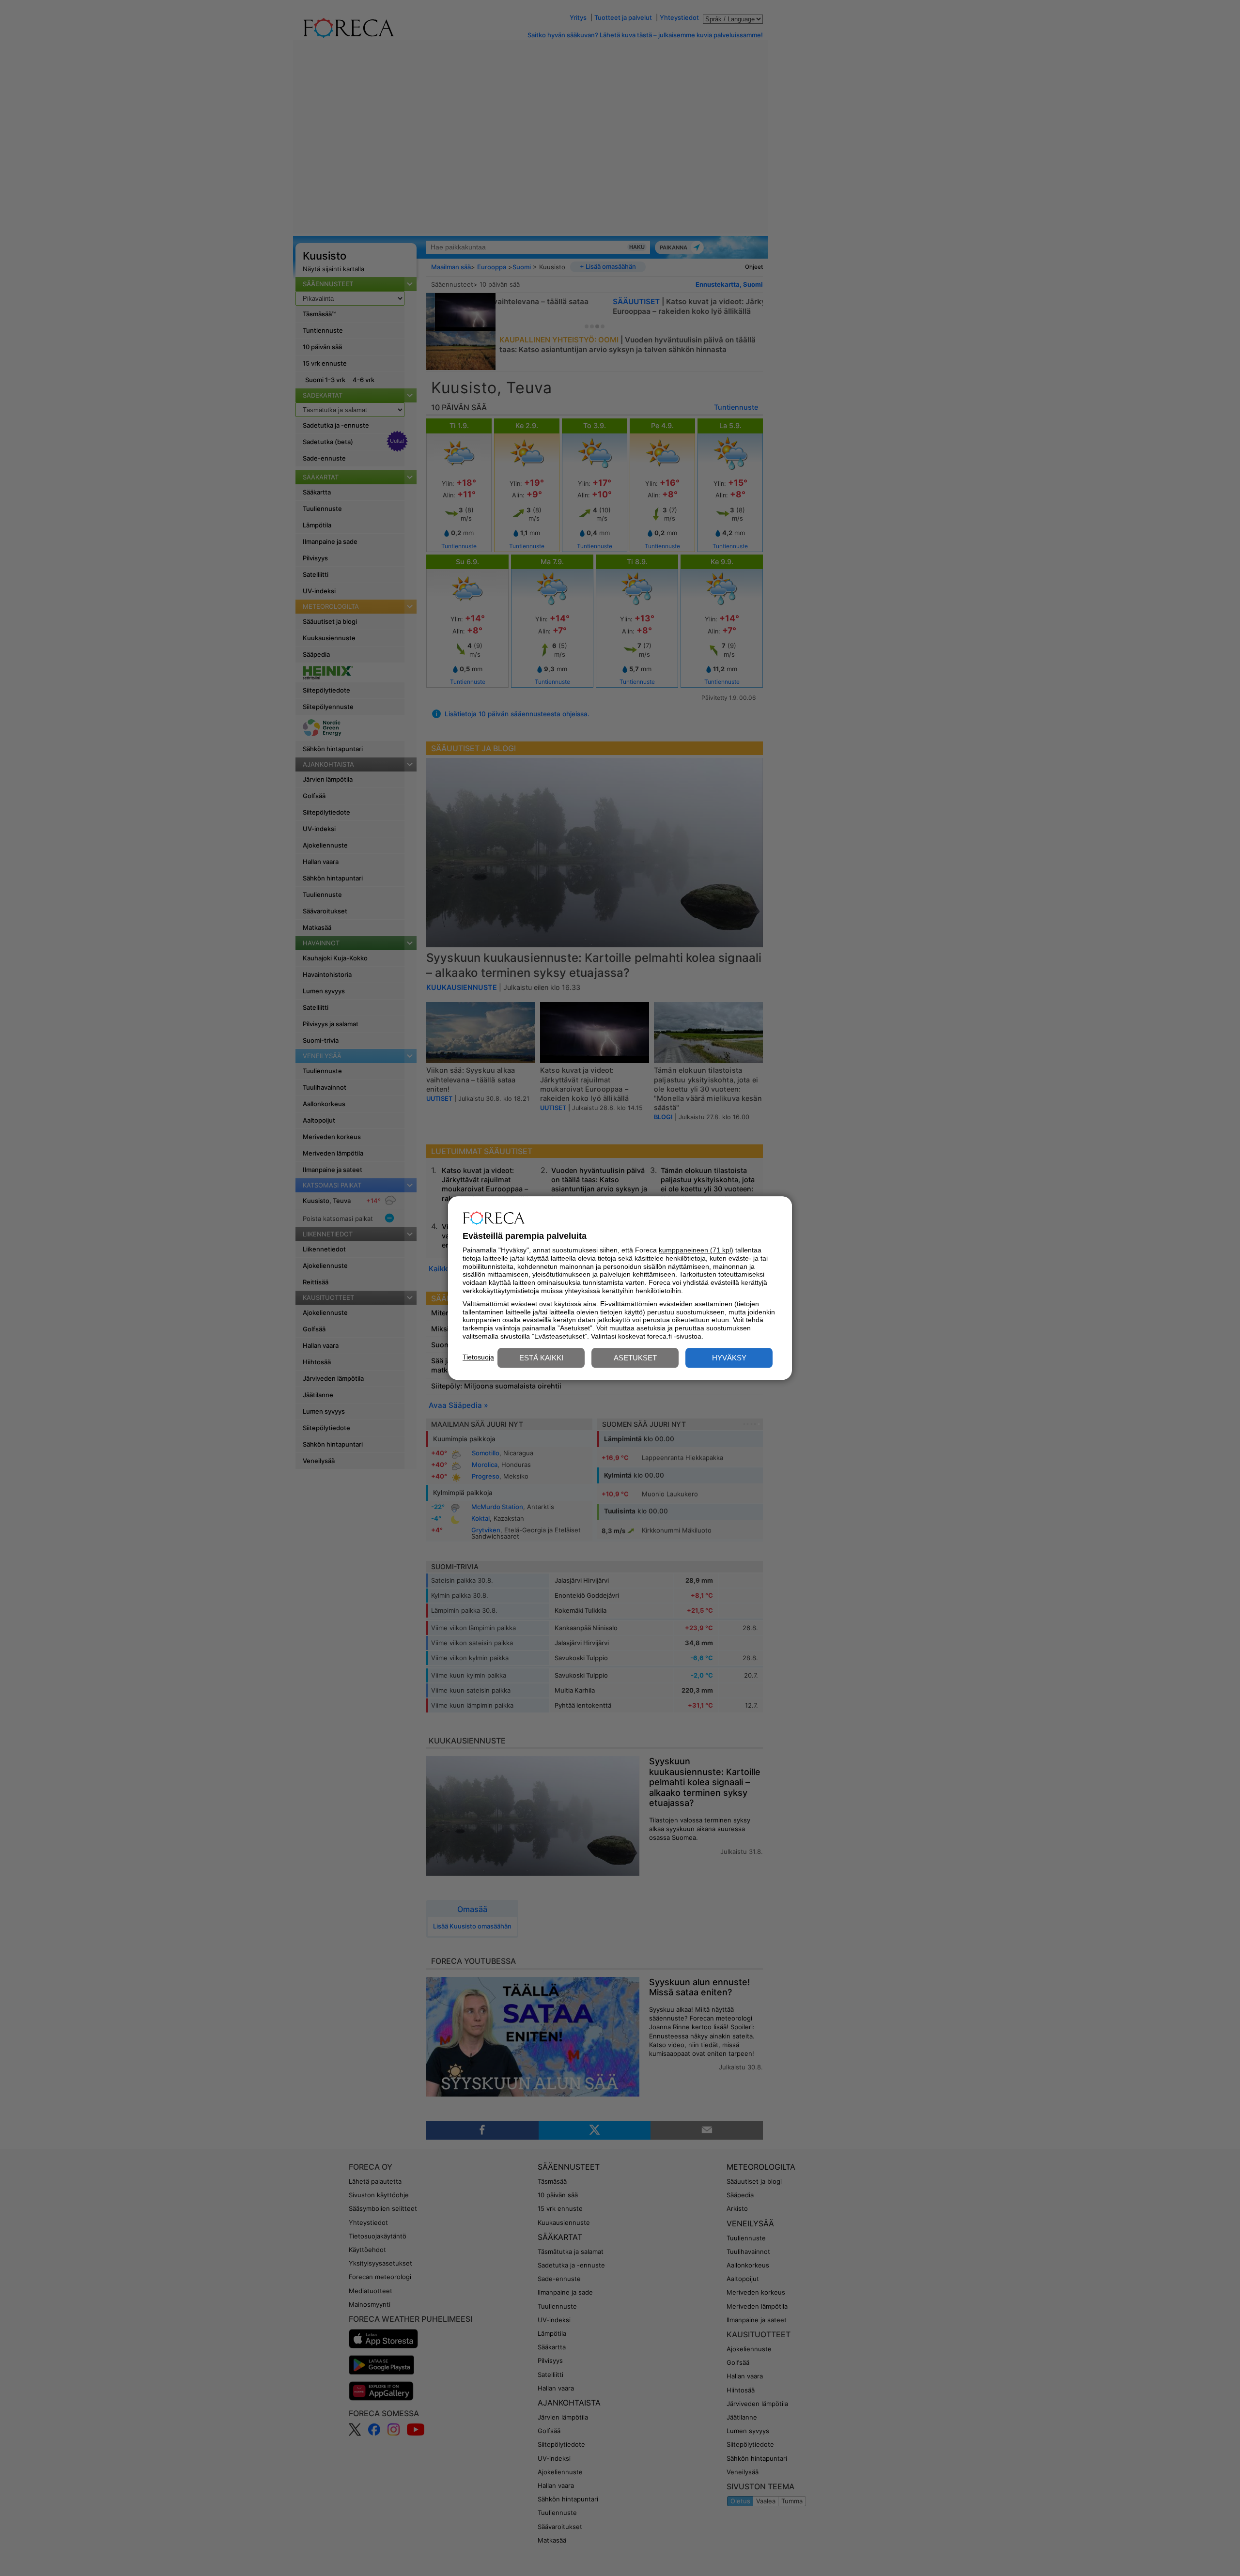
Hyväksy (729, 1358)
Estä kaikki (541, 1358)
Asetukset (635, 1358)
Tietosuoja (478, 1357)
